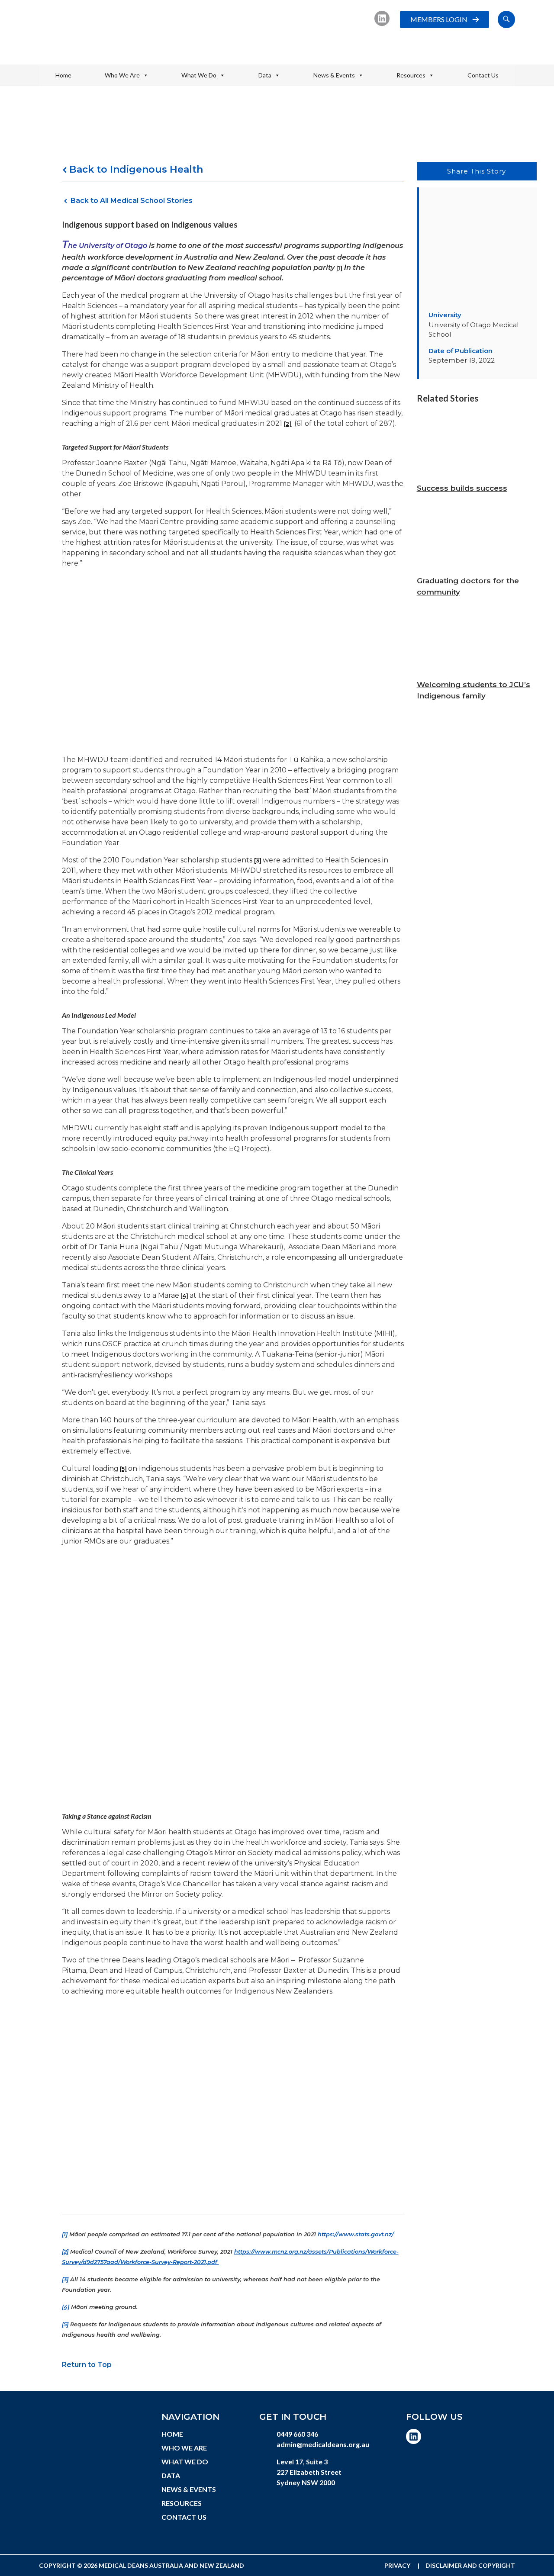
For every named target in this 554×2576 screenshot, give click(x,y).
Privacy (397, 2565)
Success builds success (462, 488)
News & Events (334, 75)
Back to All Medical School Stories (132, 201)
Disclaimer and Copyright (470, 2565)
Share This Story (477, 171)
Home (63, 75)
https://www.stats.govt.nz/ (356, 2234)
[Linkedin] (382, 18)
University (445, 315)
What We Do (199, 75)
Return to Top (87, 2365)
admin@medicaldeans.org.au (323, 2444)
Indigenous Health (156, 169)
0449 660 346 (297, 2434)
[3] (258, 860)
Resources (411, 75)
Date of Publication (461, 351)
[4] (184, 1296)
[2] (288, 424)
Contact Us (483, 75)
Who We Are (122, 75)
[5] (123, 1469)
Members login (439, 19)
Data (265, 75)
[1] (339, 268)
